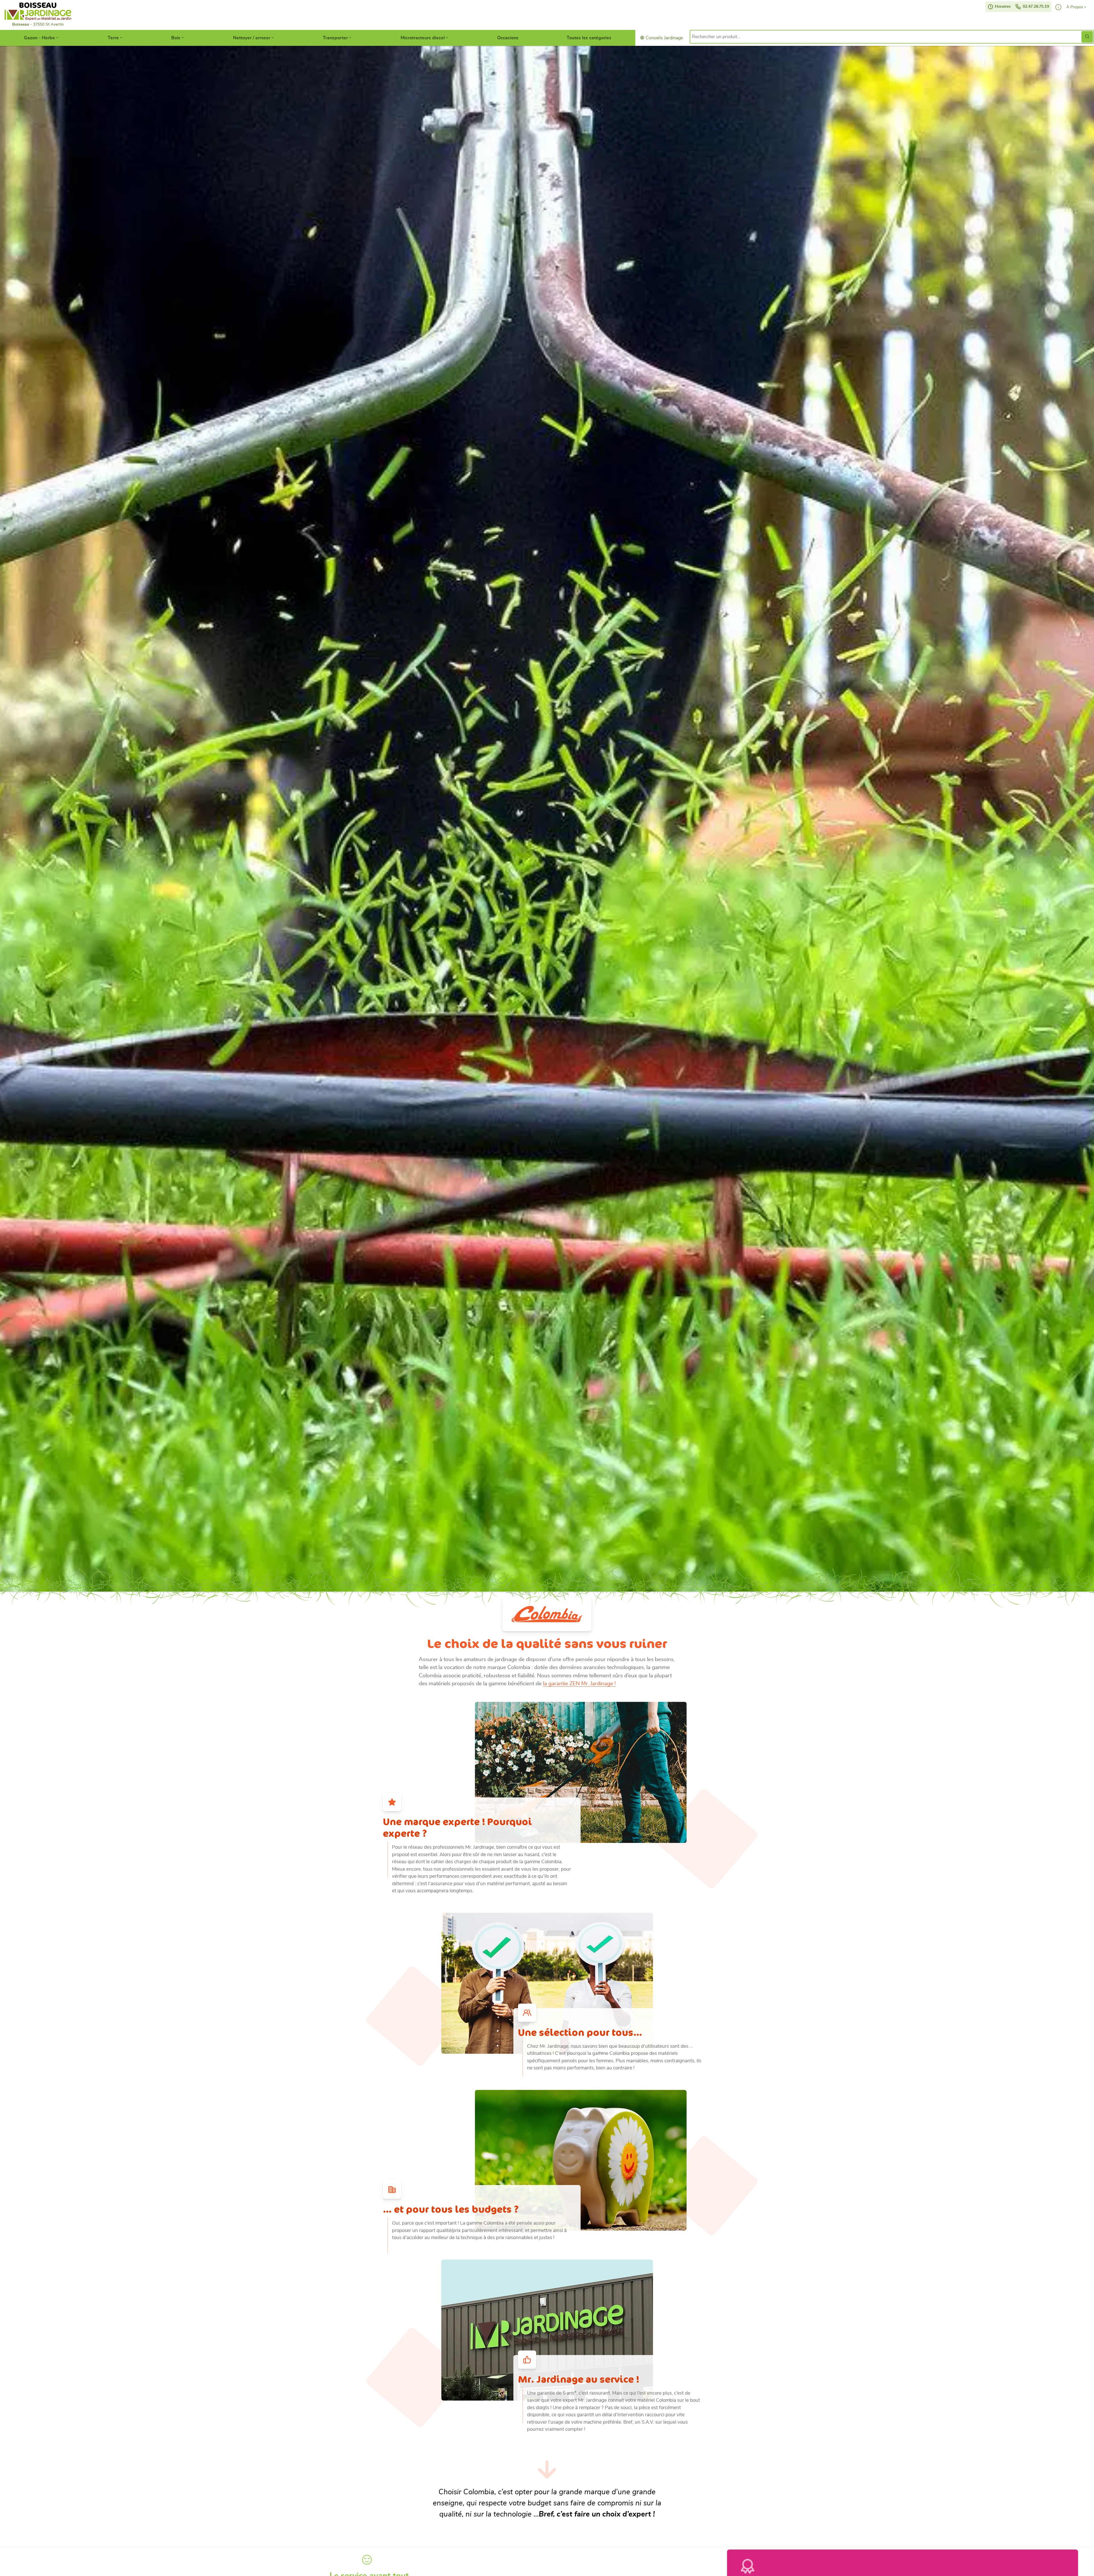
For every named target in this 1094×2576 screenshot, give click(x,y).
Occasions (508, 38)
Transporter (335, 38)
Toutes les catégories (589, 38)
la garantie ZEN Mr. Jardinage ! (579, 1684)
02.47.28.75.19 (1035, 7)
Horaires (1002, 7)
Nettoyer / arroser (252, 38)
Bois (176, 38)
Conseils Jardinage (664, 38)
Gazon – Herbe (39, 38)
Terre (113, 38)
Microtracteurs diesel (423, 38)
